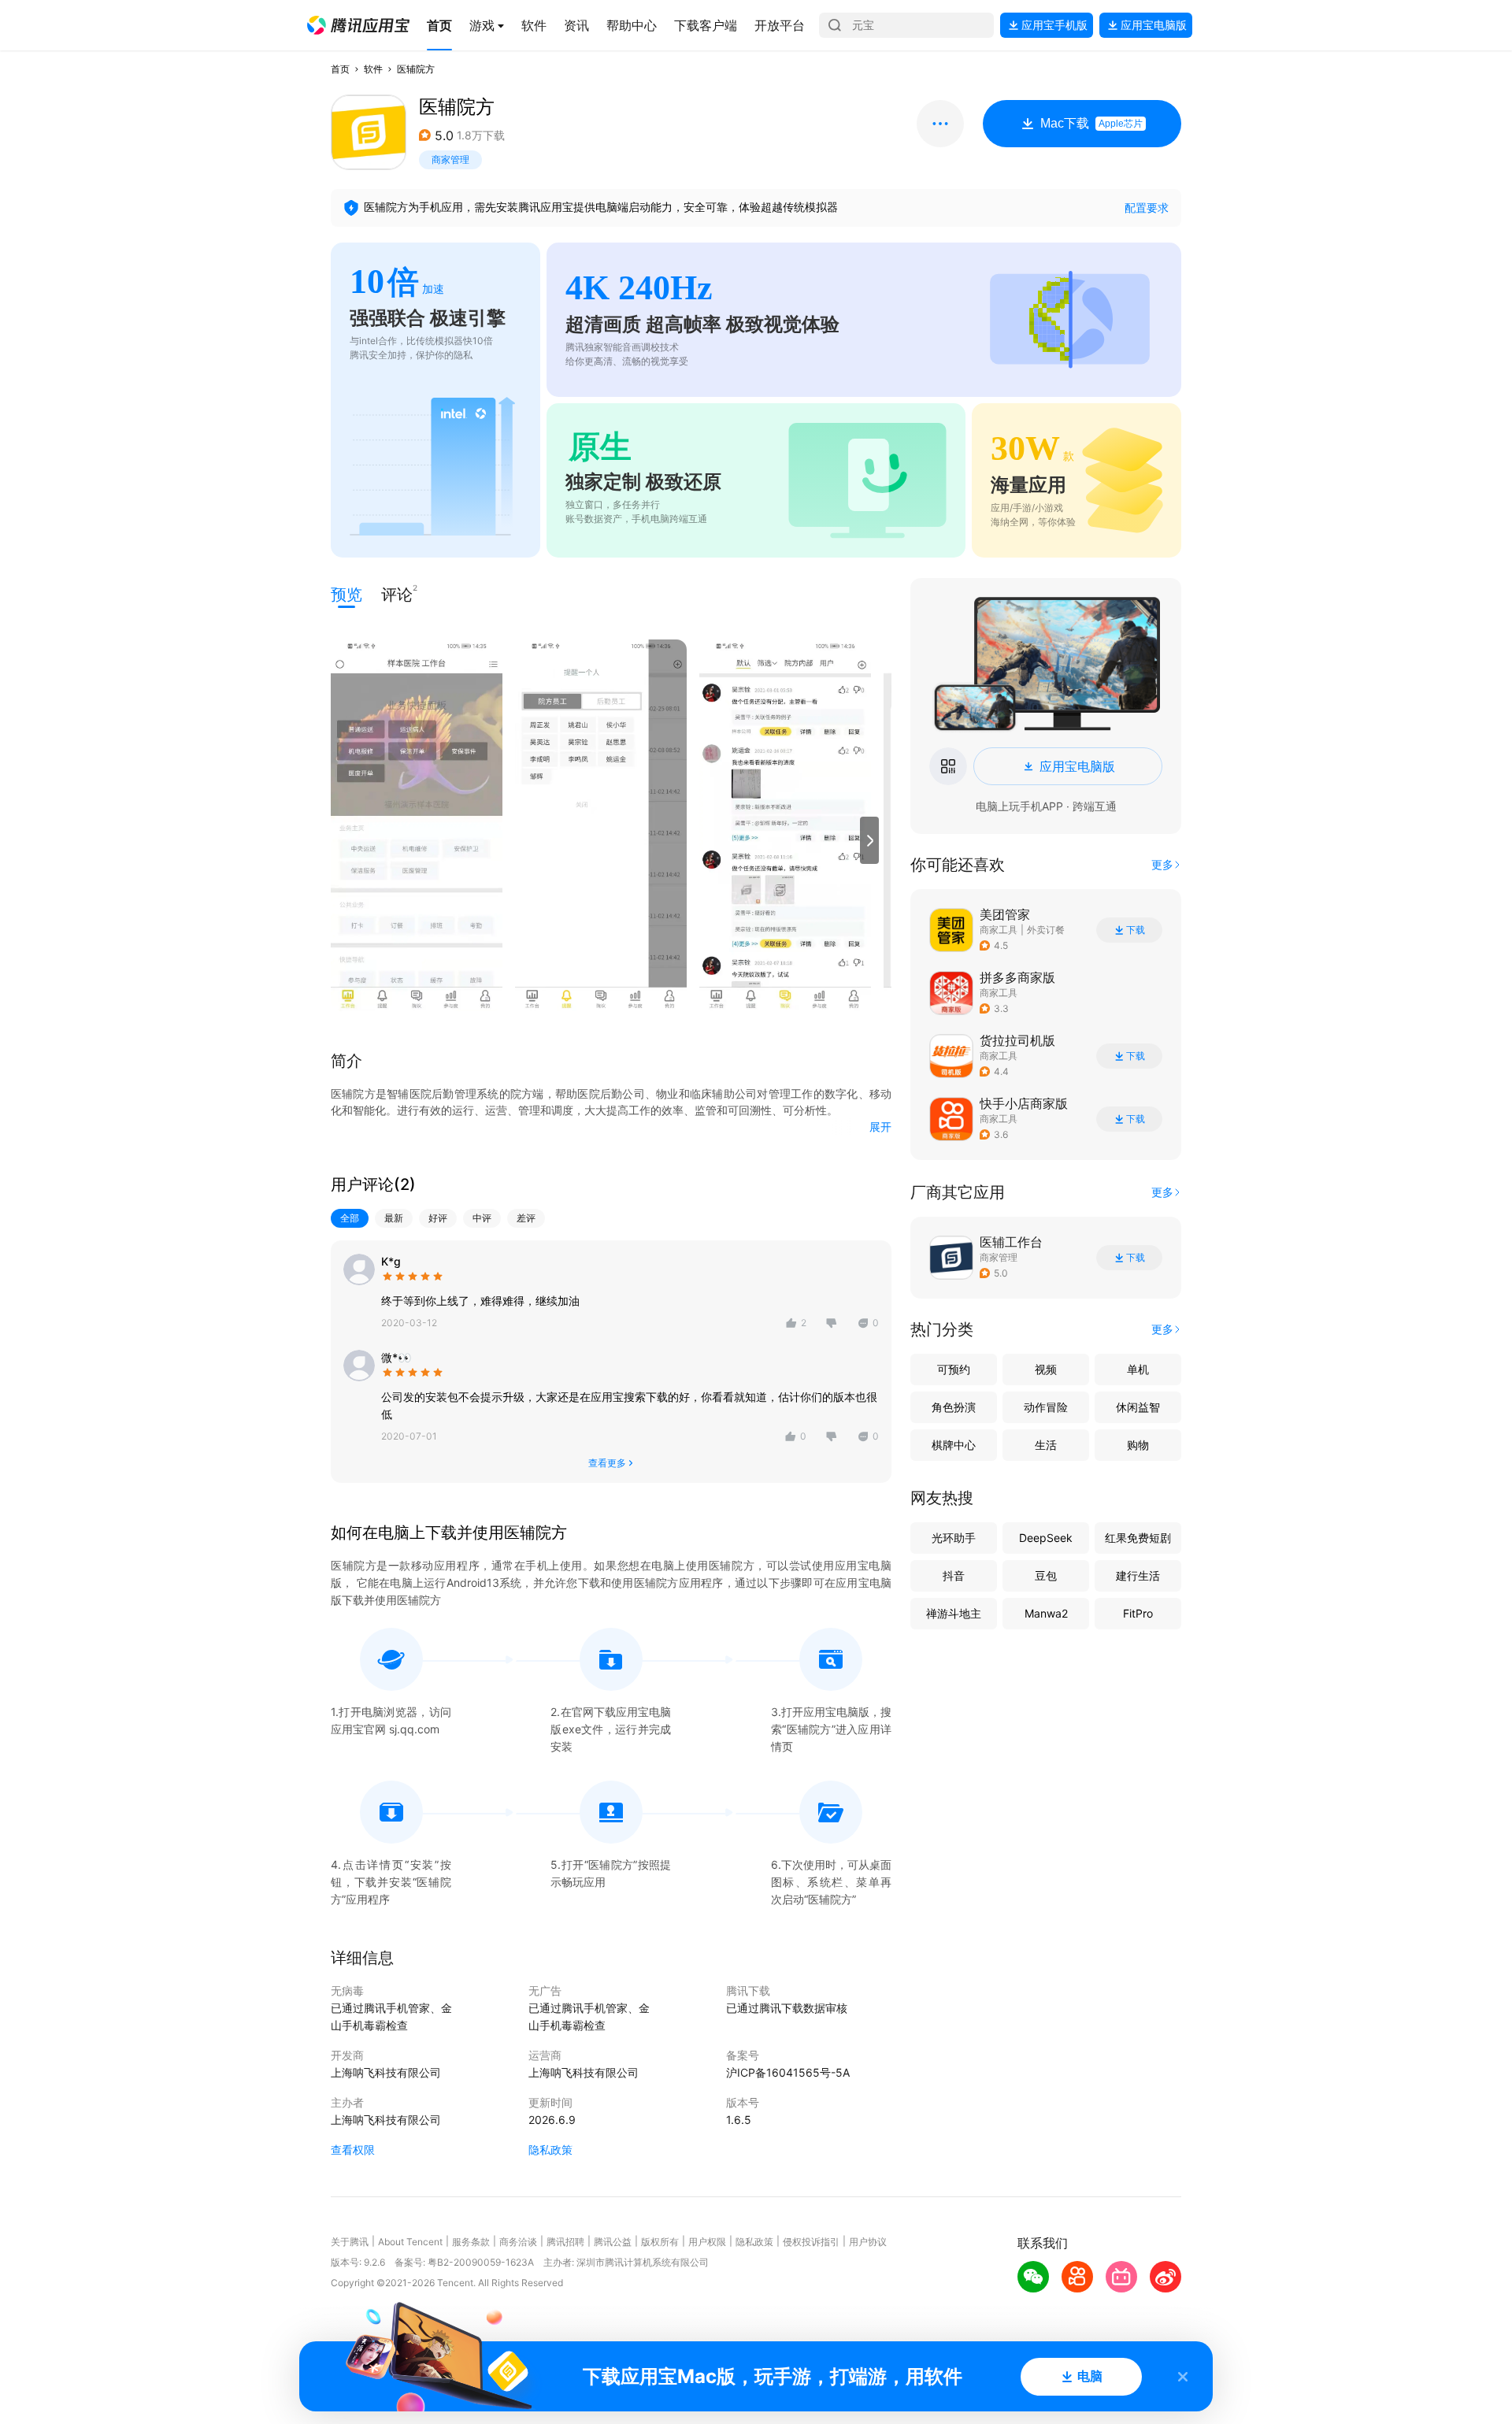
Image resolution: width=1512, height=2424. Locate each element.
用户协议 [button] (868, 2242)
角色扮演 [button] (954, 1407)
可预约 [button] (954, 1369)
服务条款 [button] (471, 2242)
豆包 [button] (1046, 1575)
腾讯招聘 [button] (565, 2242)
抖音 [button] (954, 1575)
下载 (1136, 930)
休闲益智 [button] (1138, 1407)
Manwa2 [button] (1046, 1613)
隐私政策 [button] (550, 2150)
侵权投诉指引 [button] (811, 2242)
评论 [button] (397, 593)
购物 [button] (1138, 1445)
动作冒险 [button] (1046, 1407)
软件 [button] (373, 69)
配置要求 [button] (1147, 208)
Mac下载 (1091, 123)
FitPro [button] (1138, 1613)
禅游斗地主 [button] (954, 1613)
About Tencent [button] (410, 2242)
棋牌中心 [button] (954, 1445)
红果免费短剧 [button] (1138, 1538)
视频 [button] (1046, 1369)
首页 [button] (340, 69)
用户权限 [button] (707, 2242)
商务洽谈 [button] (518, 2242)
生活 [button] (1046, 1445)
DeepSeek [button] (1046, 1538)
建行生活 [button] (1138, 1575)
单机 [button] (1138, 1369)
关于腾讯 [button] (350, 2242)
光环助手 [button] (954, 1538)
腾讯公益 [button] (613, 2242)
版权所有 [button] (660, 2242)
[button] (358, 25)
